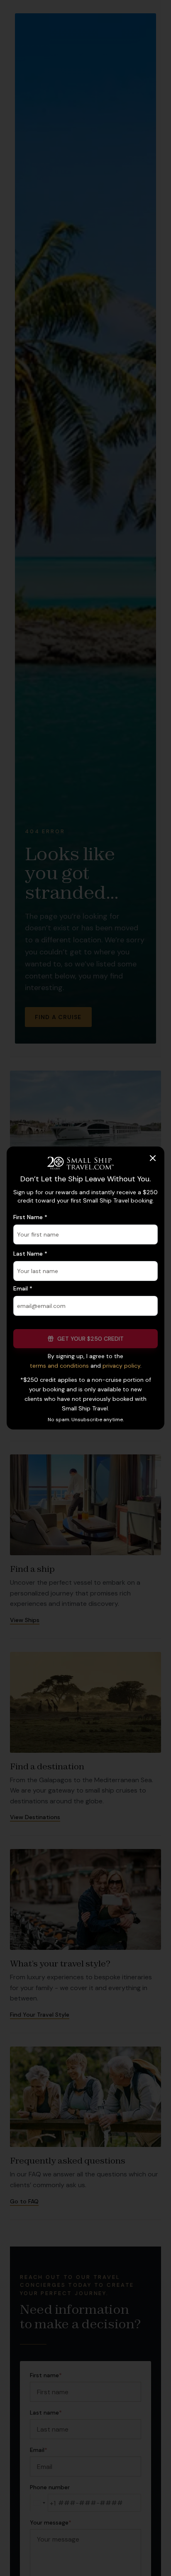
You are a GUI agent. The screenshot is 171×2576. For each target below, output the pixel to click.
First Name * (30, 1217)
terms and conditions (59, 1366)
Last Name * (30, 1254)
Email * (23, 1288)
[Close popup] (153, 1158)
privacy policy (121, 1366)
